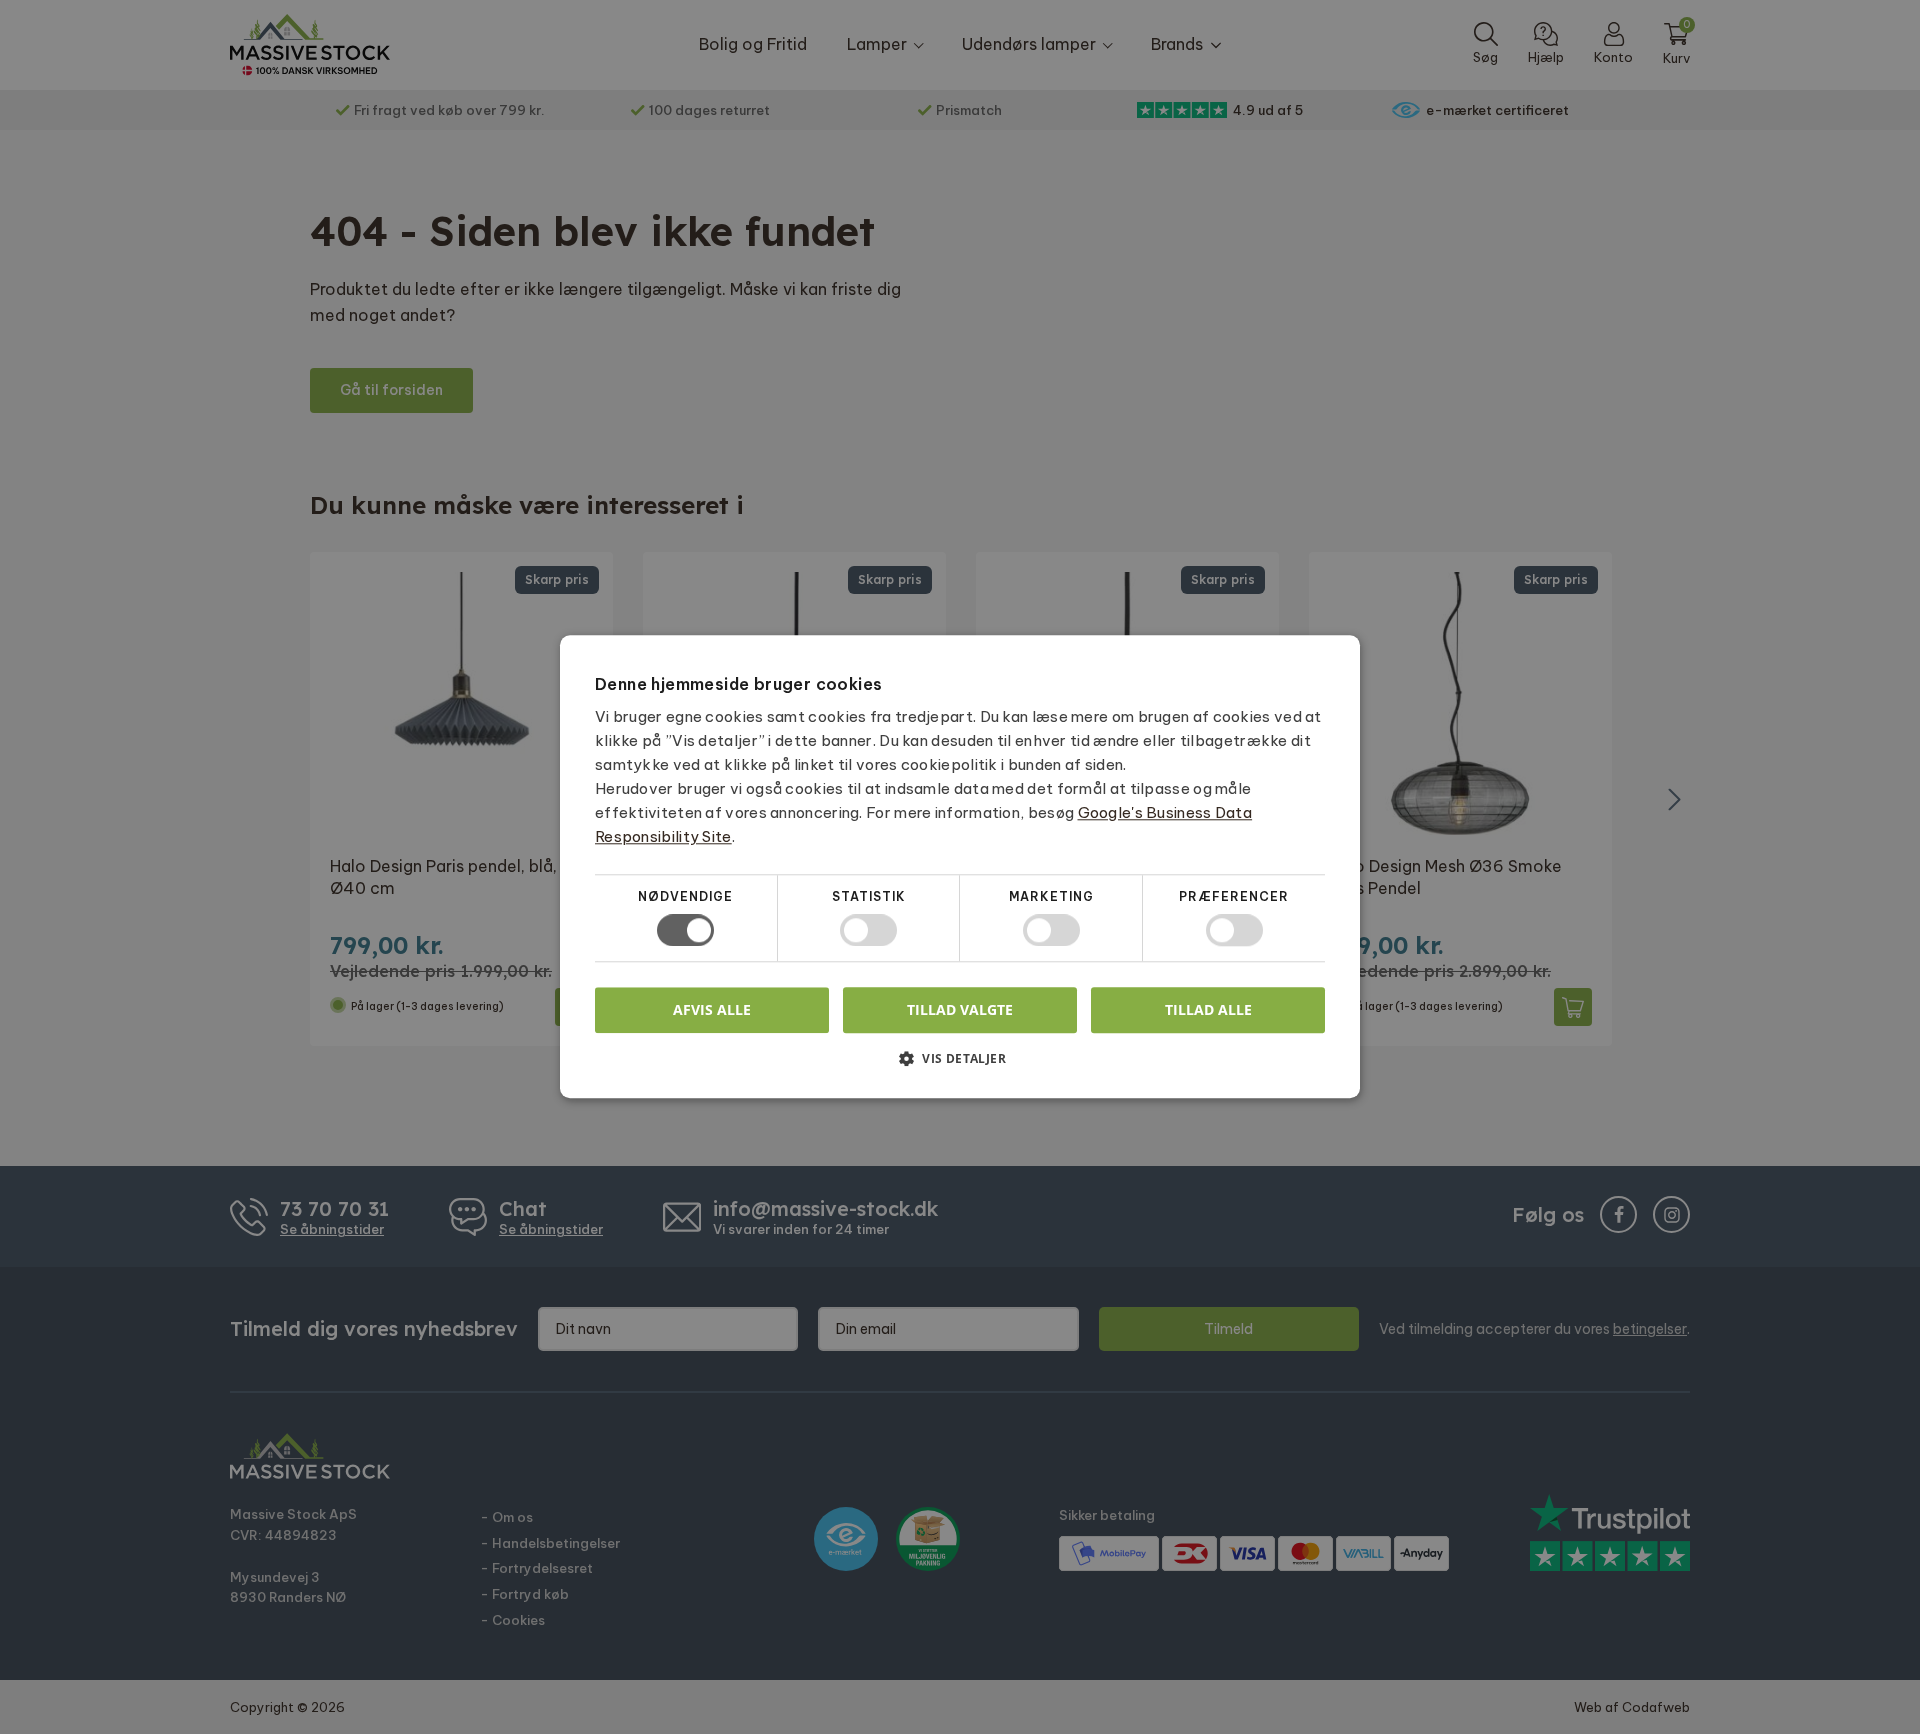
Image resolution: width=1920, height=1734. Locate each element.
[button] (960, 1066)
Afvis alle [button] (712, 1010)
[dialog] (960, 867)
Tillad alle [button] (1208, 1009)
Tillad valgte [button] (960, 1009)
